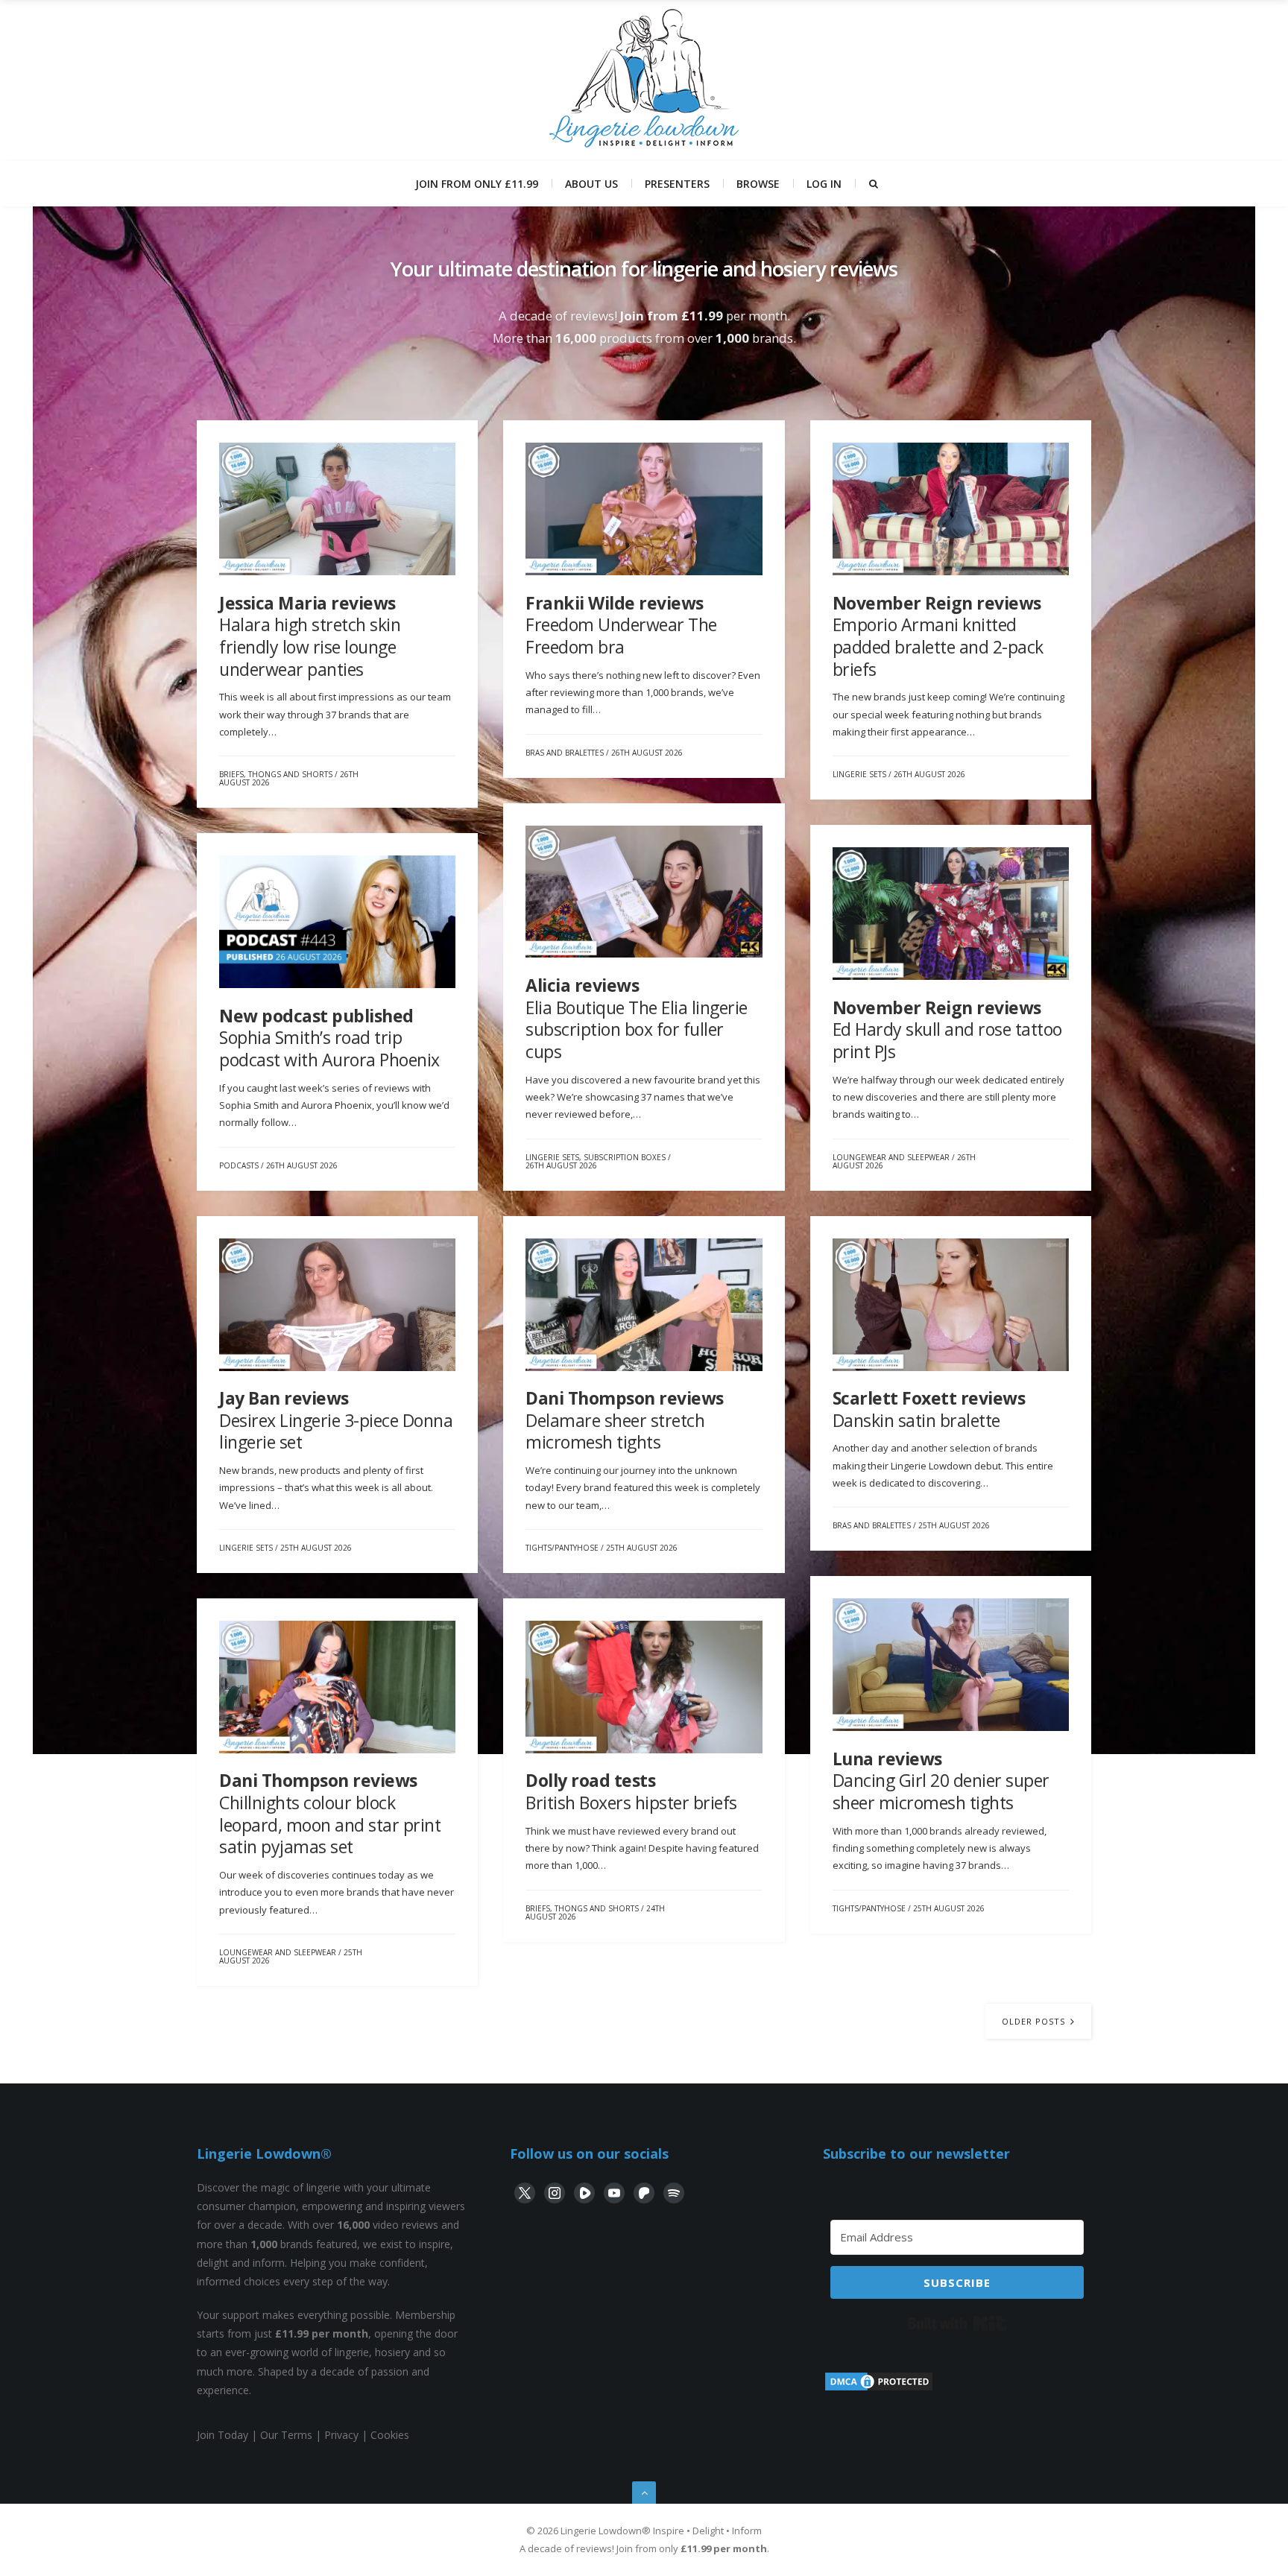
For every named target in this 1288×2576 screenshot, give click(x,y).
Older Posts (1035, 2021)
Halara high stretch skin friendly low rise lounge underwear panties (310, 636)
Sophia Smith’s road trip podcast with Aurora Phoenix (329, 1038)
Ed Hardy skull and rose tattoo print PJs (947, 1029)
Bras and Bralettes (565, 753)
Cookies (390, 2435)
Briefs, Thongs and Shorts (276, 774)
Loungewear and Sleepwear (891, 1157)
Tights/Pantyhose (562, 1548)
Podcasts (239, 1165)
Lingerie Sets (859, 774)
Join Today (222, 2435)
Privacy (341, 2435)
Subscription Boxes (625, 1157)
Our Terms (286, 2435)
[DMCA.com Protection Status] (879, 2389)
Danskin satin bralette (929, 1409)
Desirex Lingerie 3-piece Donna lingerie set (336, 1420)
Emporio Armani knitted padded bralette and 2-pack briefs (938, 636)
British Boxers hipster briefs (631, 1791)
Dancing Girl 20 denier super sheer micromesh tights (941, 1781)
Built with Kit (957, 2323)
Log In (824, 184)
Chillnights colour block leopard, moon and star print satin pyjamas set (330, 1813)
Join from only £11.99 (477, 184)
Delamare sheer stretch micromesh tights (625, 1420)
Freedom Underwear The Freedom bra (621, 625)
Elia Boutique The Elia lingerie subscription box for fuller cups (637, 1018)
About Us (591, 184)
